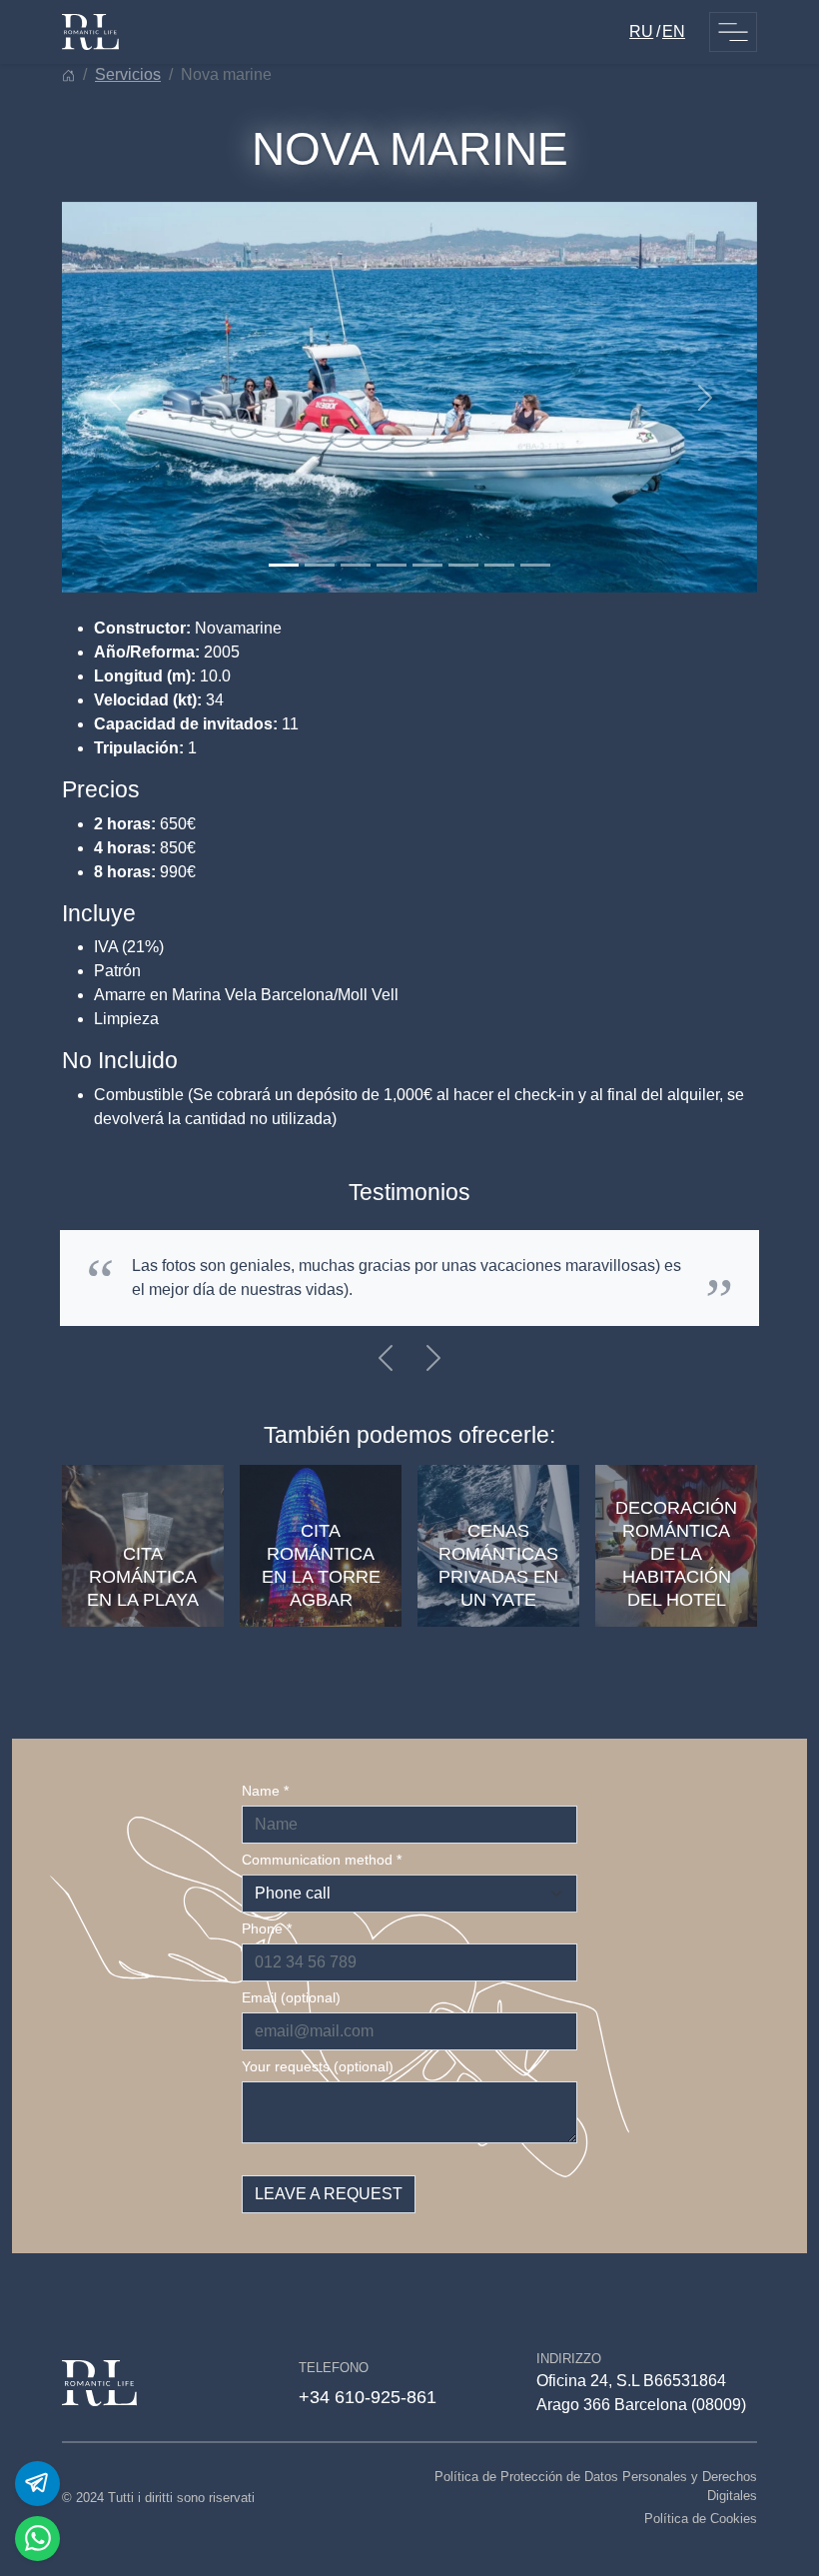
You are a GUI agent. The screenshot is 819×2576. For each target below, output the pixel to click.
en (674, 31)
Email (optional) (291, 1997)
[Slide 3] (356, 565)
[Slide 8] (535, 565)
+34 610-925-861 (368, 2397)
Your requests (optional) (318, 2066)
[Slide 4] (392, 565)
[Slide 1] (284, 565)
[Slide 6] (463, 565)
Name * (265, 1791)
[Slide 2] (320, 565)
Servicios (128, 74)
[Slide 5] (427, 565)
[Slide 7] (499, 565)
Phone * (267, 1929)
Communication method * (322, 1860)
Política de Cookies (701, 2519)
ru (641, 31)
